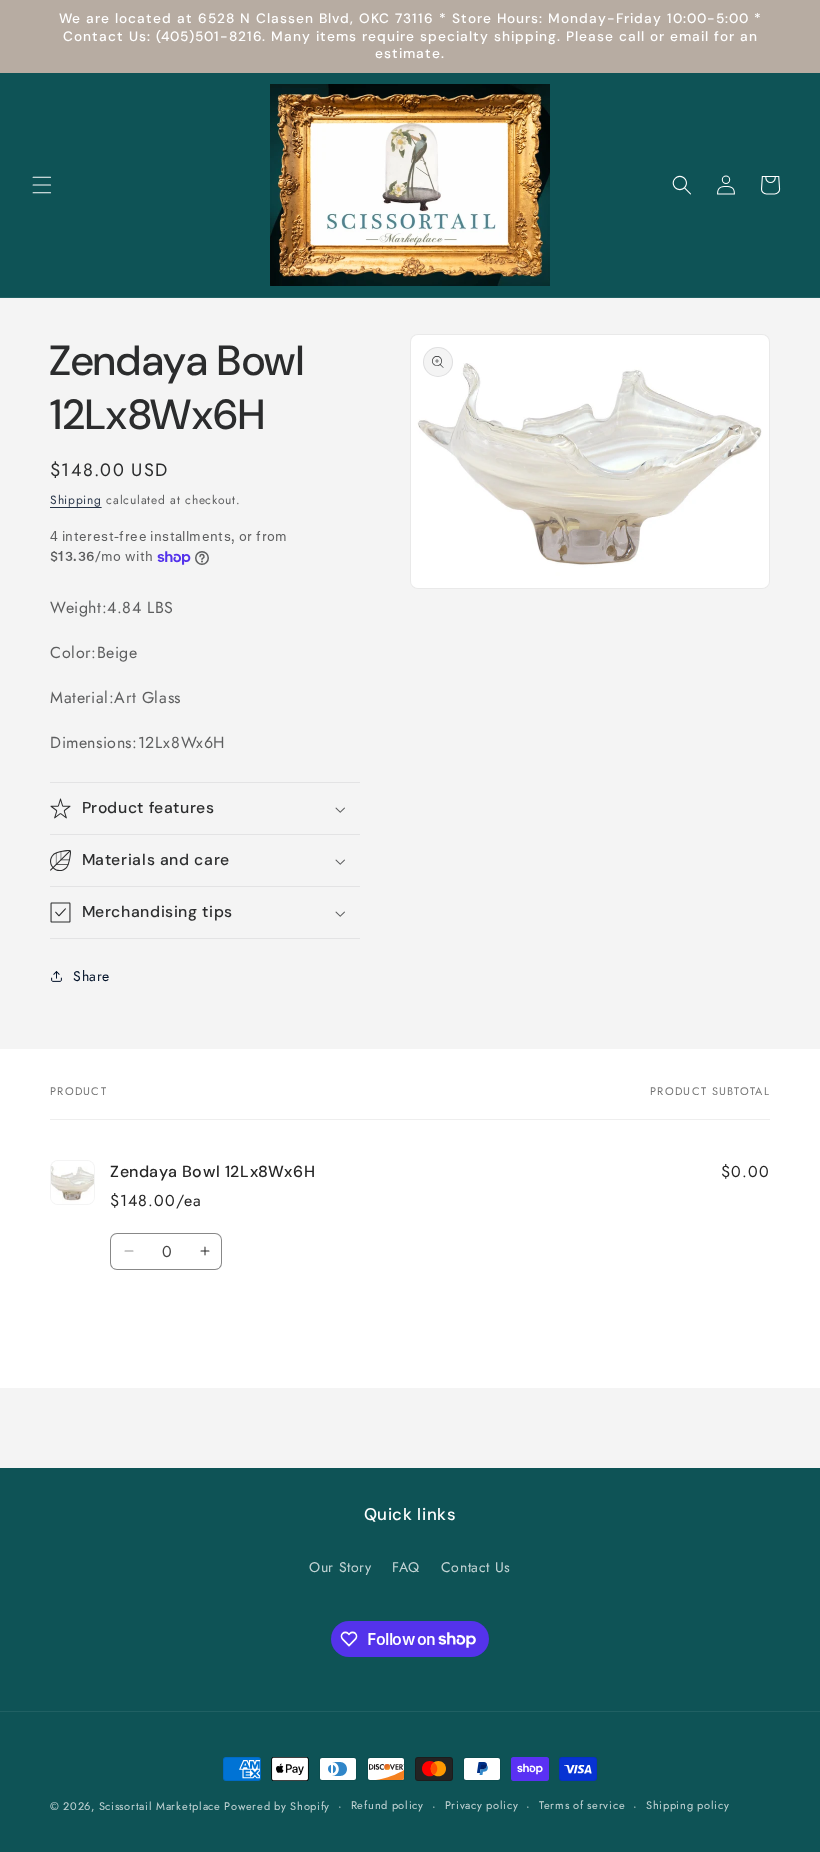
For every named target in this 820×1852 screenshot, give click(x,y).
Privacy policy (482, 1805)
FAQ (406, 1567)
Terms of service (582, 1805)
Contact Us (476, 1567)
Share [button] (91, 976)
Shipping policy (688, 1805)
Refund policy (387, 1805)
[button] (42, 185)
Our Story (340, 1567)
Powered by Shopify (277, 1806)
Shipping (76, 500)
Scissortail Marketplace (162, 1806)
